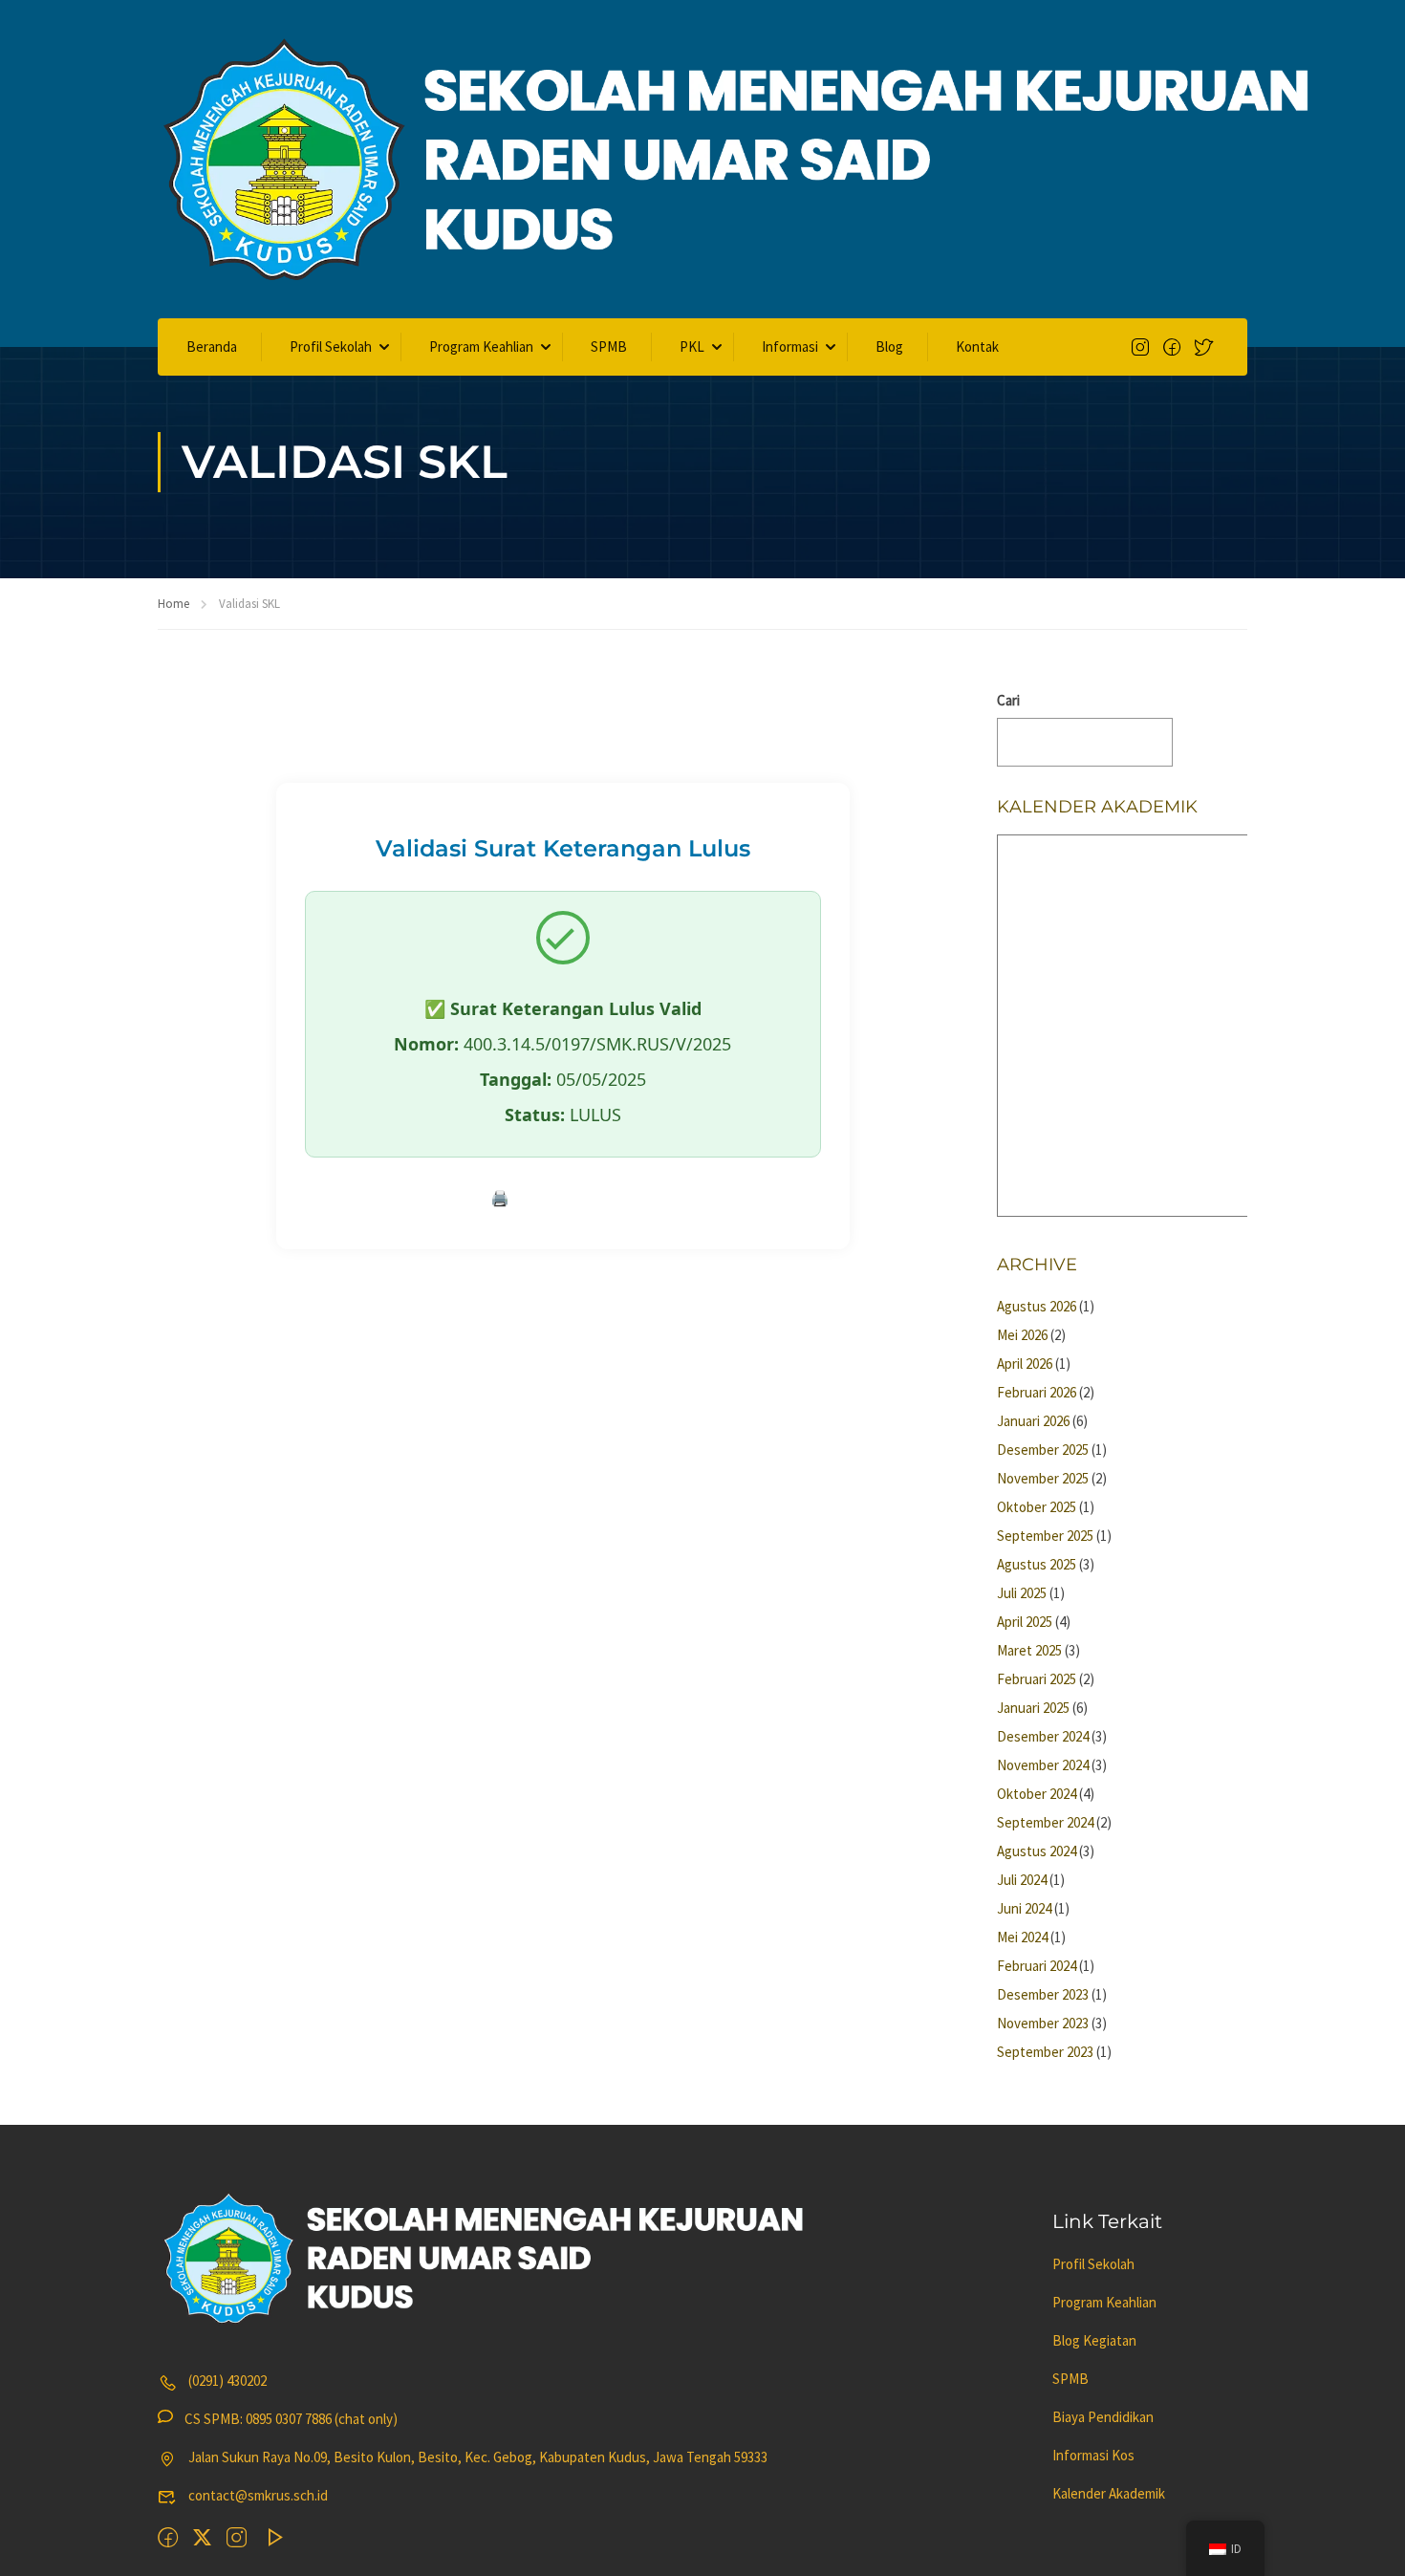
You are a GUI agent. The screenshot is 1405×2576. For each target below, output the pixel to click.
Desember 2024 (1043, 1736)
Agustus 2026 (1037, 1306)
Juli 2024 (1022, 1880)
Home (173, 604)
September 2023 (1045, 2052)
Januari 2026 (1033, 1421)
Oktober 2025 (1037, 1507)
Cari (1008, 700)
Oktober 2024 (1037, 1794)
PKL (692, 346)
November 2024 (1043, 1765)
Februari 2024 (1037, 1966)
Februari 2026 (1037, 1392)
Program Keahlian (481, 346)
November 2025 (1043, 1478)
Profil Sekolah (331, 346)
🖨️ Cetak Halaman (563, 1198)
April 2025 (1025, 1622)
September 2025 (1045, 1536)
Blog (889, 346)
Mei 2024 (1022, 1937)
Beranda (212, 346)
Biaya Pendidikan (1103, 2417)
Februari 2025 (1037, 1679)
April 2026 (1025, 1364)
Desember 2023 (1043, 1994)
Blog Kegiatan (1094, 2340)
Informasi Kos (1093, 2455)
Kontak (977, 346)
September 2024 (1045, 1822)
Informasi (790, 346)
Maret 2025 (1029, 1650)
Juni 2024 (1024, 1908)
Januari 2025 (1033, 1708)
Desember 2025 (1043, 1450)
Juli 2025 (1022, 1593)
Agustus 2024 (1037, 1851)
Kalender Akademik (1109, 2493)
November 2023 (1043, 2023)
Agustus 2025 (1037, 1564)
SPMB (609, 346)
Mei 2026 (1022, 1335)
